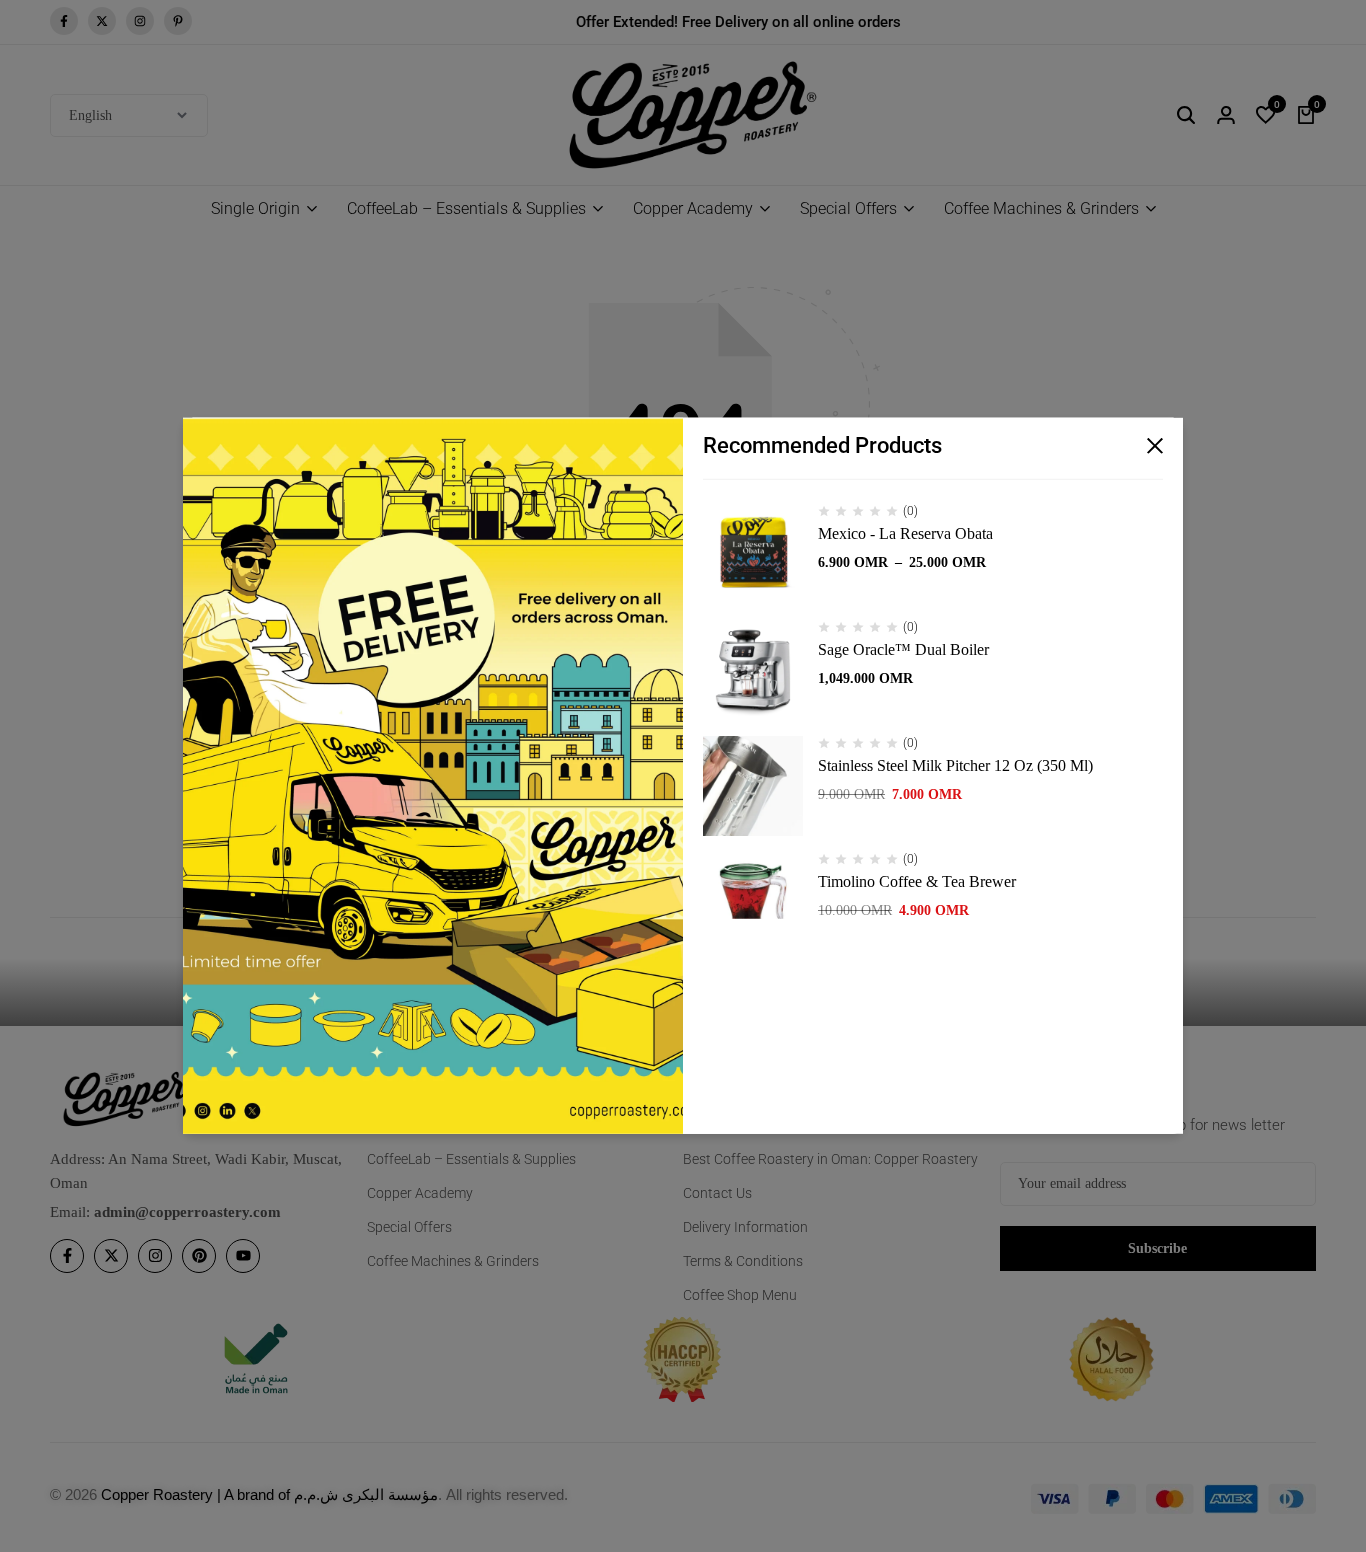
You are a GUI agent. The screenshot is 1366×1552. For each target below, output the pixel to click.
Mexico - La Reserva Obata (905, 533)
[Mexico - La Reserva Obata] (753, 554)
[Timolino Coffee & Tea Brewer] (753, 902)
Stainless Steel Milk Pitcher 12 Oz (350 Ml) (955, 765)
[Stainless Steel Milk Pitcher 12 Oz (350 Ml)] (753, 786)
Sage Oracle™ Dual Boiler (903, 649)
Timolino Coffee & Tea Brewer (917, 881)
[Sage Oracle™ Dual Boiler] (753, 670)
